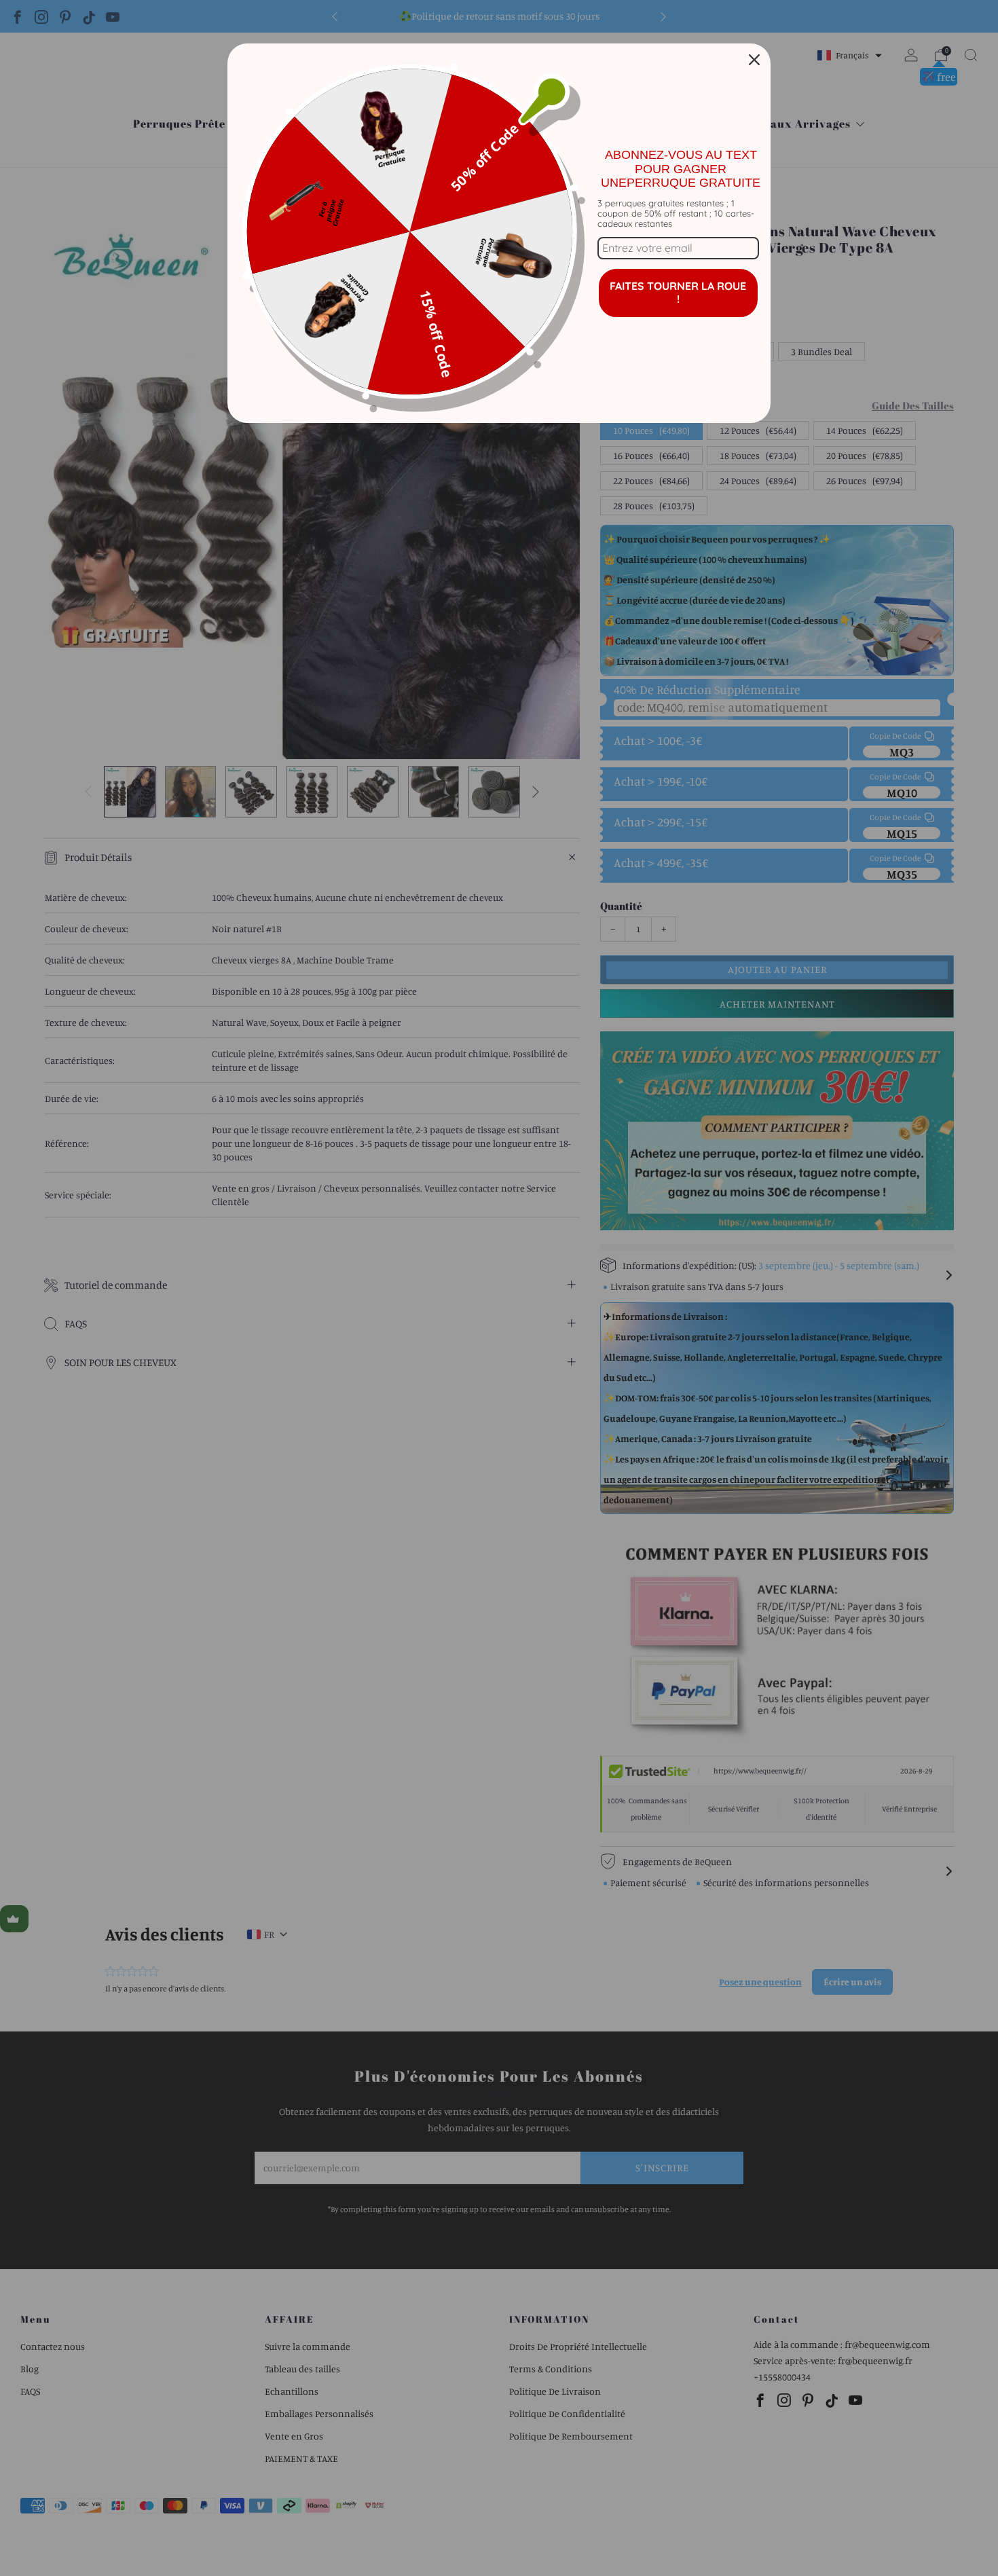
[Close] (754, 60)
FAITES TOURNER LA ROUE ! (678, 292)
